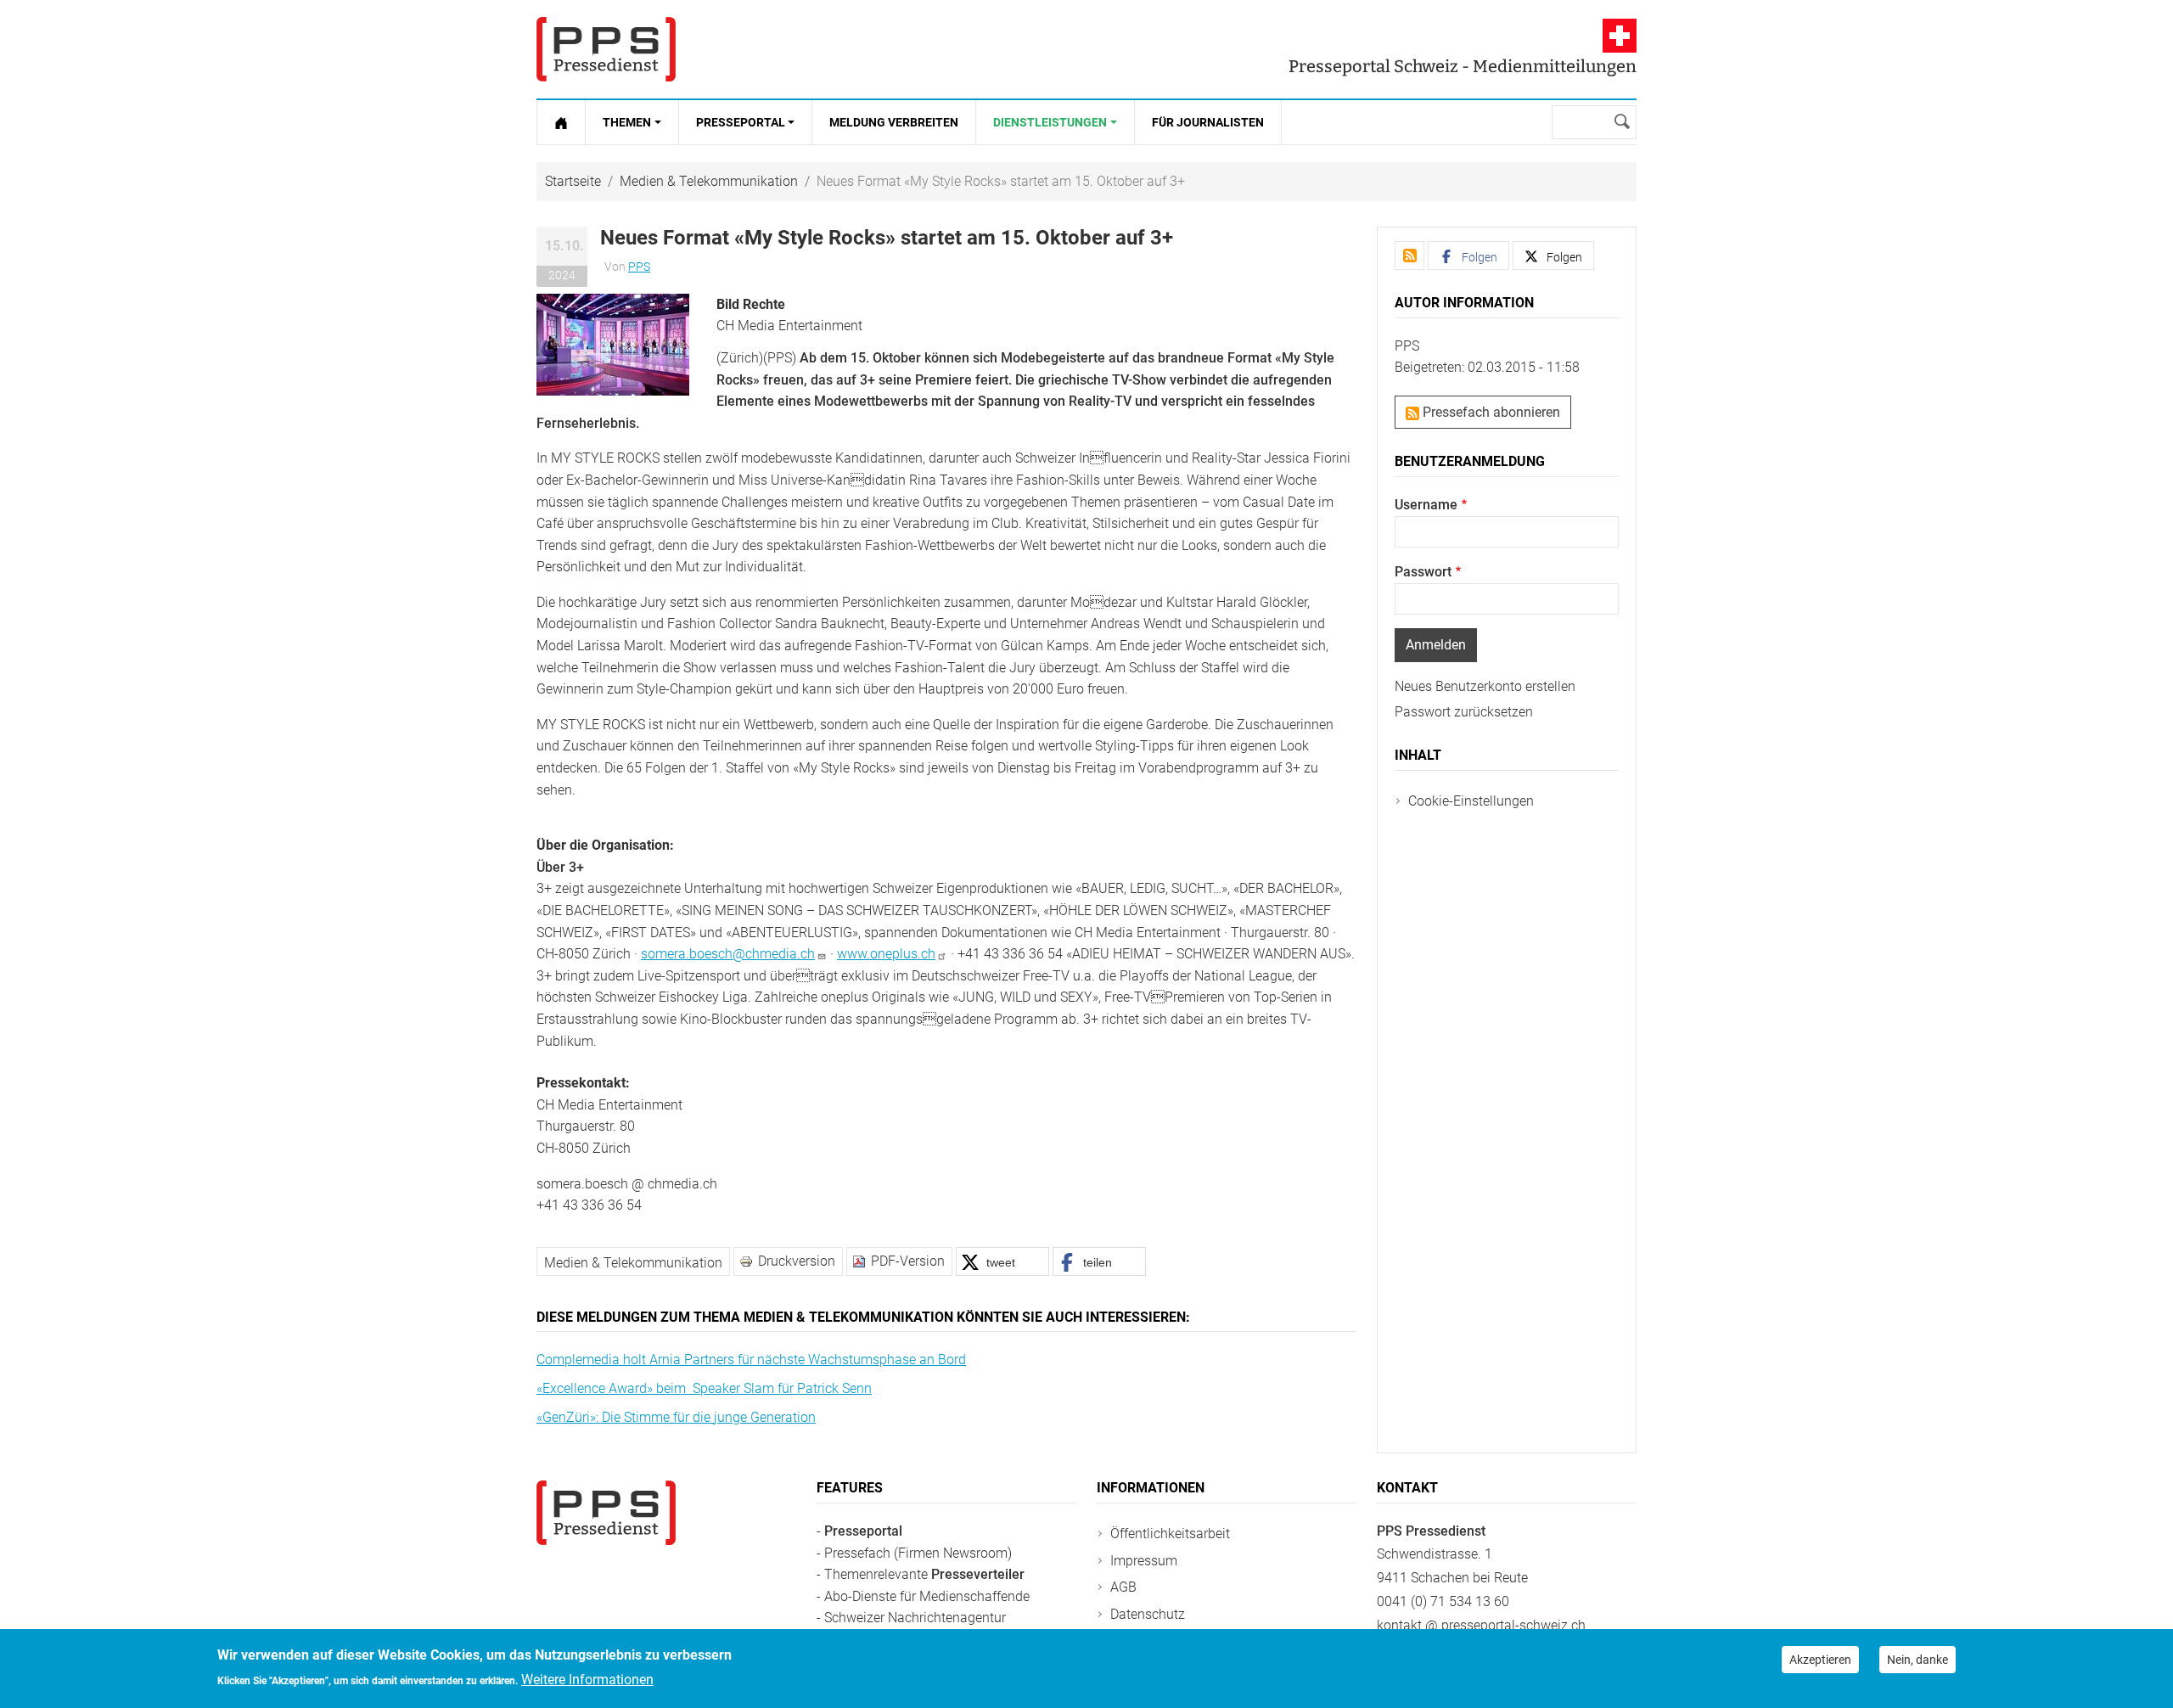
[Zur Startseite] (561, 122)
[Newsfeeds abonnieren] (1409, 256)
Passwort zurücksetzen (1464, 712)
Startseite (573, 181)
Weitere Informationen (587, 1680)
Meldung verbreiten (894, 122)
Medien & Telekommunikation (709, 181)
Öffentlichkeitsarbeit (1170, 1534)
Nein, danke (1918, 1660)
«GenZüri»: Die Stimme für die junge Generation (676, 1417)
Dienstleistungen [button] (1050, 122)
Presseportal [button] (741, 122)
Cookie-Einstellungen (1471, 801)
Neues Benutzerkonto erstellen (1485, 686)
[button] (613, 343)
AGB (1123, 1587)
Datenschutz (1148, 1614)
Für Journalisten (1208, 122)
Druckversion (797, 1261)
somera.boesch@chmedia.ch (728, 954)
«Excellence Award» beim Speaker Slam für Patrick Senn (704, 1388)
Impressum (1144, 1561)
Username (1426, 505)
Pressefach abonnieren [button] (1490, 412)
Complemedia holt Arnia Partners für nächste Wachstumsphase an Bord (751, 1360)
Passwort (1423, 572)
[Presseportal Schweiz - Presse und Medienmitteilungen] (606, 49)
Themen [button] (627, 122)
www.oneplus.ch (886, 954)
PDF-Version (908, 1261)
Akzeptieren (1820, 1660)
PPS (639, 267)
